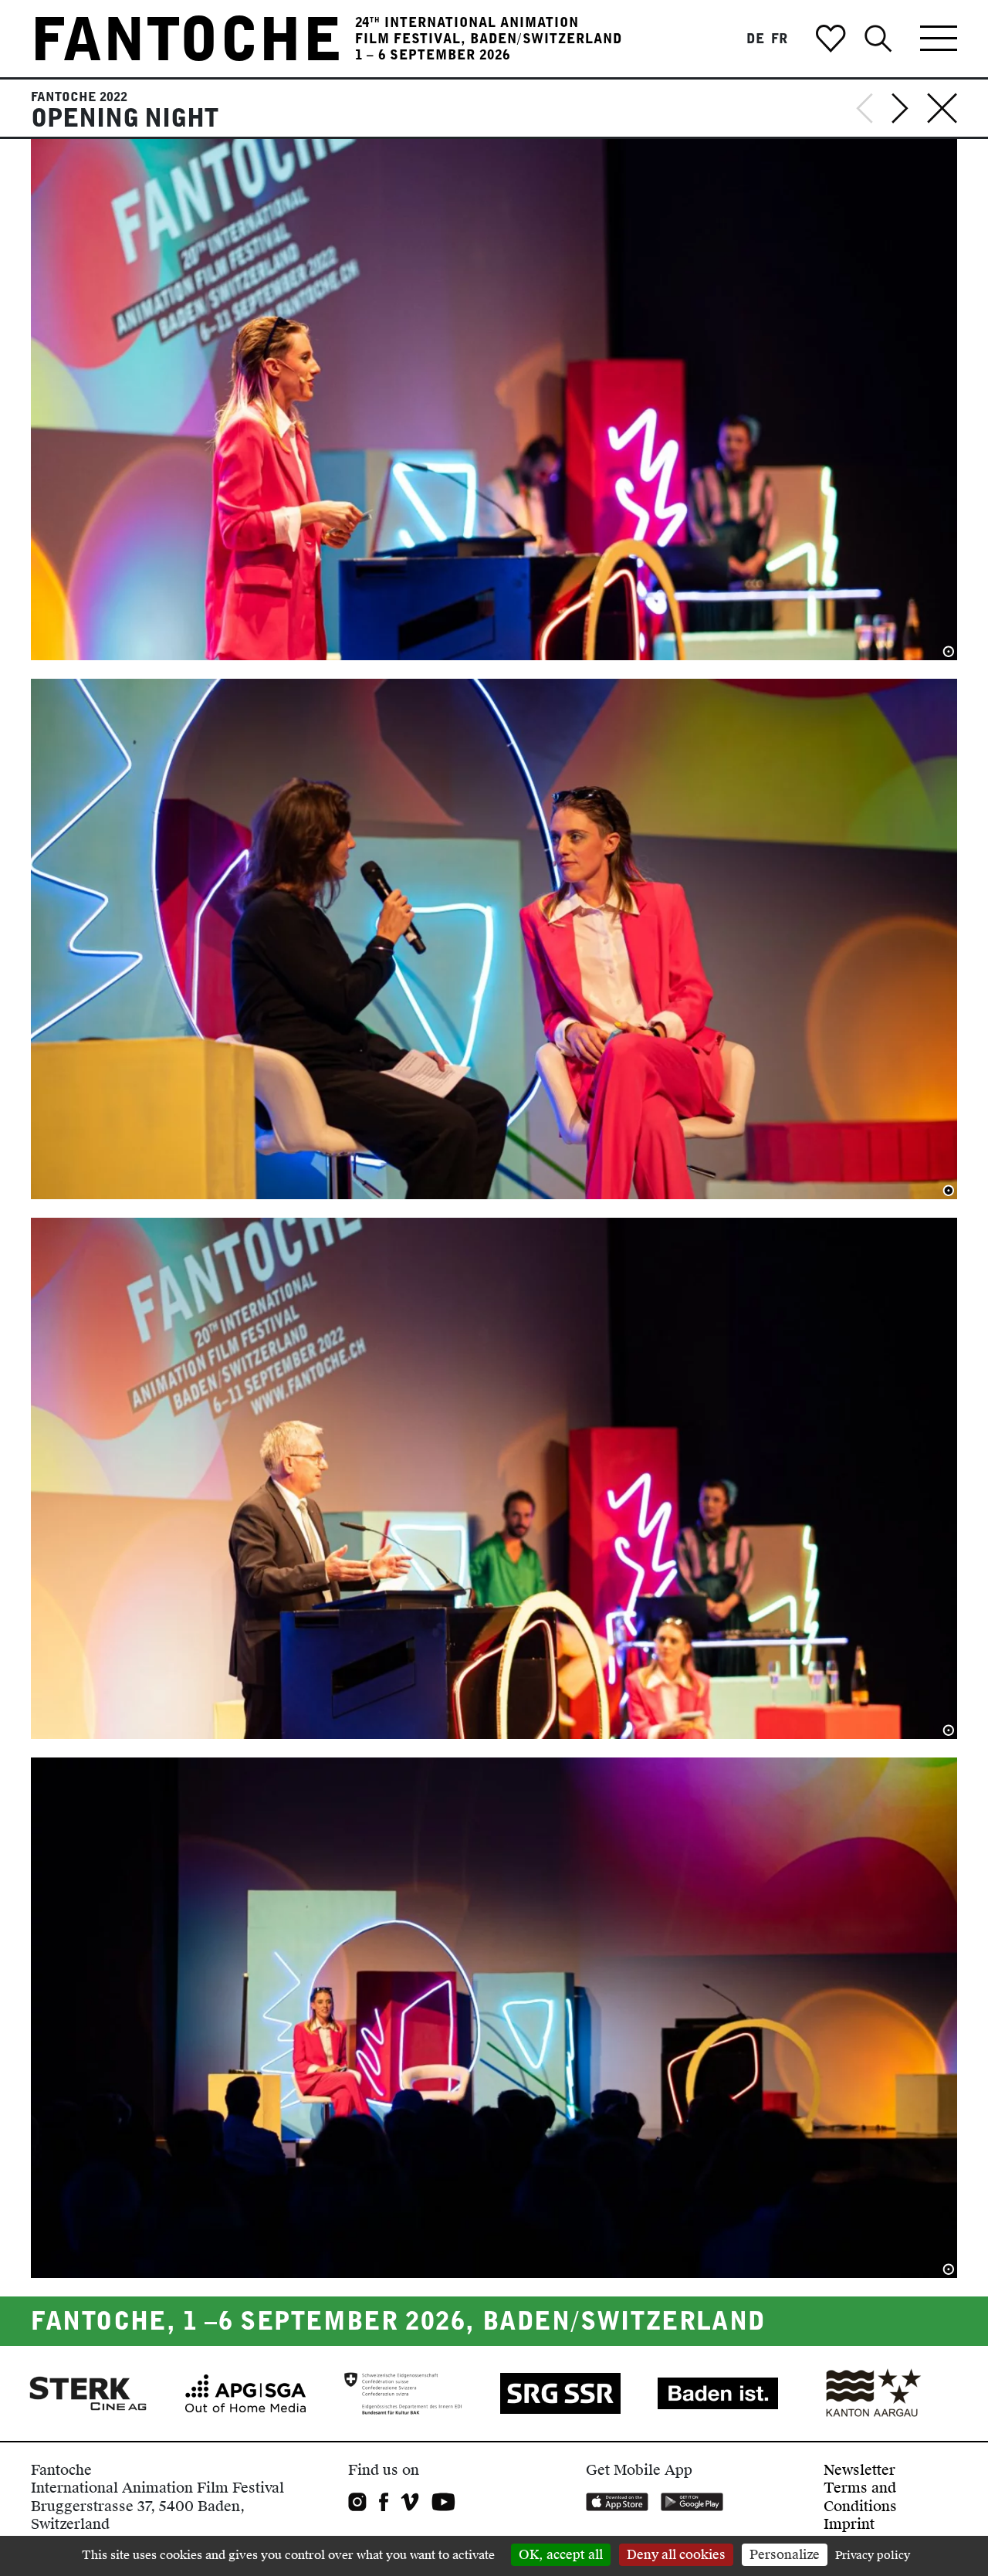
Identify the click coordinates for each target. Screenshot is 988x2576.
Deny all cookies (676, 2555)
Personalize (785, 2555)
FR (780, 39)
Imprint (849, 2524)
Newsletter (859, 2470)
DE (756, 39)
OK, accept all (561, 2555)
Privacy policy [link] (873, 2556)
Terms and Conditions (860, 2496)
